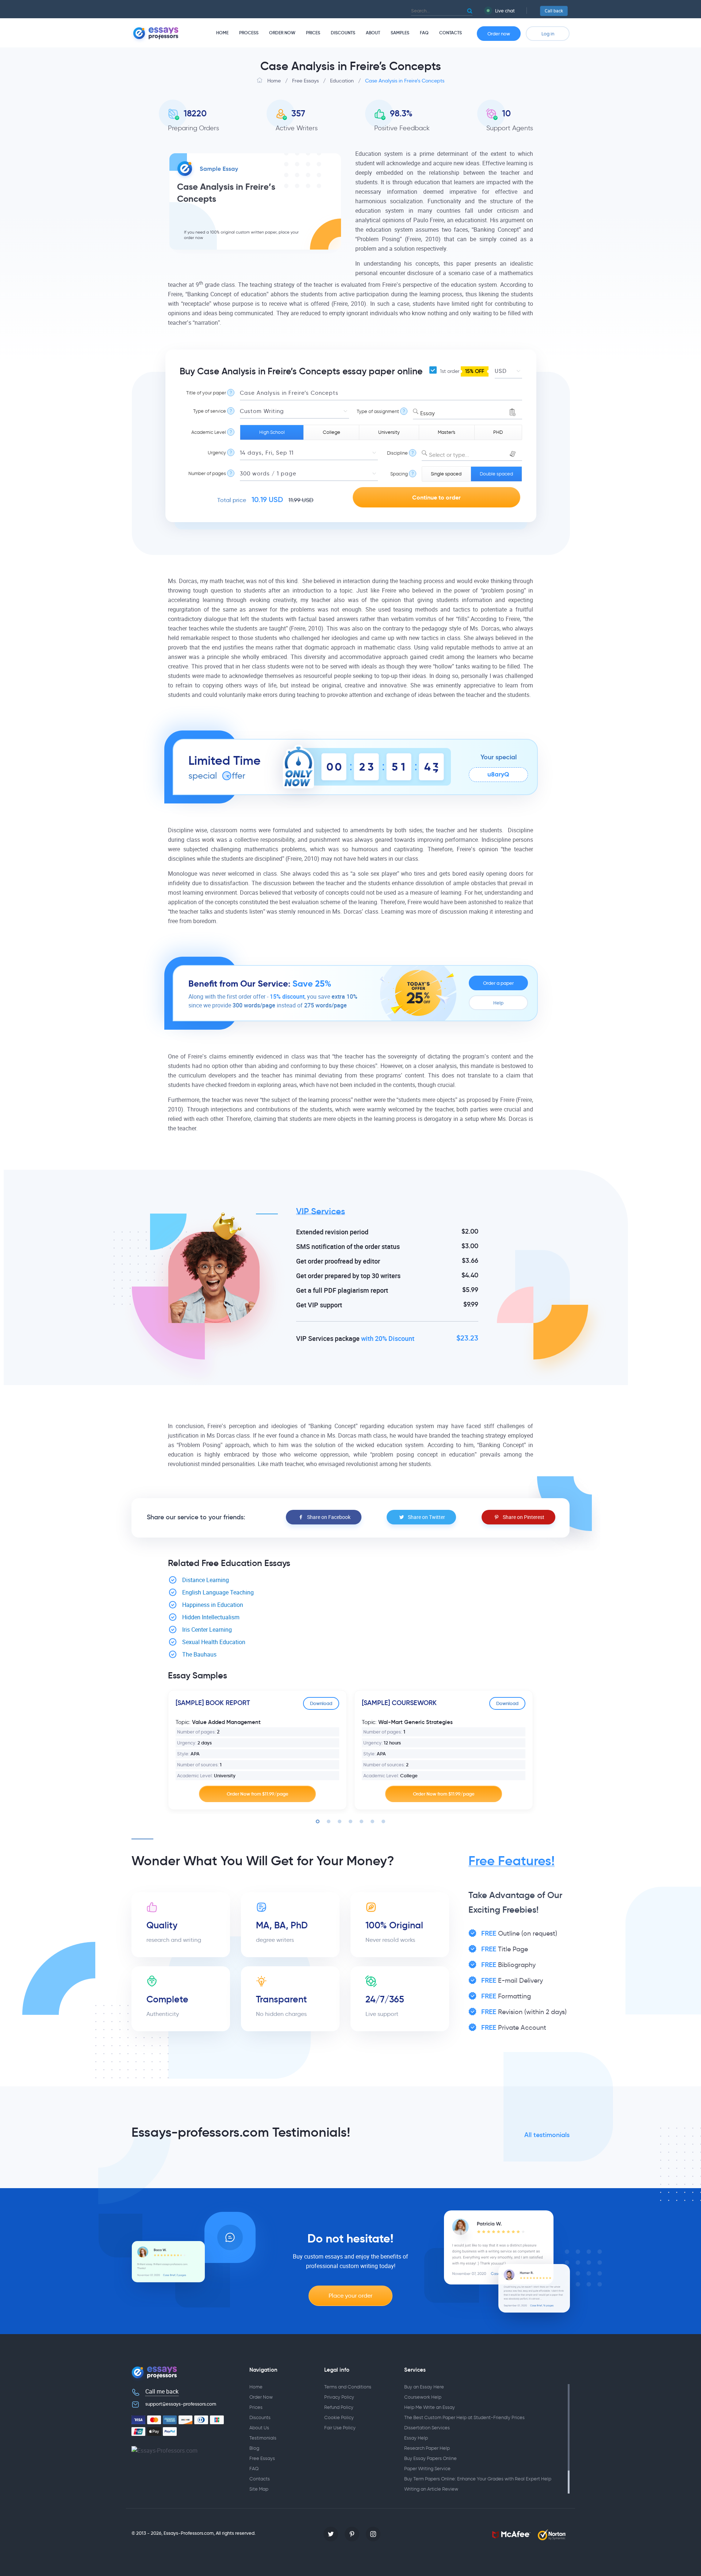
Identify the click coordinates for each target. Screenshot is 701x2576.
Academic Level (209, 432)
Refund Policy (339, 2407)
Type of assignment (378, 411)
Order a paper (498, 983)
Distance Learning (206, 1580)
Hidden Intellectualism (211, 1617)
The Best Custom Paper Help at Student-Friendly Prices (464, 2417)
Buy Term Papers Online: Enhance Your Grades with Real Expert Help (478, 2479)
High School (272, 432)
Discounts (343, 33)
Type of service (210, 411)
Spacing (399, 474)
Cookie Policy (339, 2417)
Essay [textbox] (428, 413)
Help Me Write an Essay (430, 2407)
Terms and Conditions (348, 2387)
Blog (254, 2448)
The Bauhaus (199, 1655)
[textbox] (472, 455)
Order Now (282, 33)
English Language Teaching (218, 1592)
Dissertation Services (427, 2428)
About (373, 33)
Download (321, 1703)
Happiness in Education (213, 1605)
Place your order (350, 2296)
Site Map (259, 2489)
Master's (447, 432)
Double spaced (496, 474)
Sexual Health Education (214, 1642)
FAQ (424, 33)
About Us (259, 2428)
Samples (400, 33)
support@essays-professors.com (181, 2404)
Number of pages (207, 473)
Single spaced (446, 474)
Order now (499, 34)
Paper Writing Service (427, 2469)
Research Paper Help (427, 2448)
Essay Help (416, 2438)
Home (222, 33)
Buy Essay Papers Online (430, 2458)
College (332, 432)
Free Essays (262, 2458)
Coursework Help (423, 2397)
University (389, 432)
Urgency (217, 453)
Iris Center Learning (207, 1630)
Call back (554, 11)
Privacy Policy (339, 2397)
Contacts (451, 33)
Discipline (397, 453)
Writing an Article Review (431, 2489)
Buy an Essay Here (424, 2387)
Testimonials (263, 2438)
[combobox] (468, 412)
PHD (498, 432)
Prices (313, 33)
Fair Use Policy (340, 2428)
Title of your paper (206, 393)
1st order (461, 371)
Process (249, 33)
